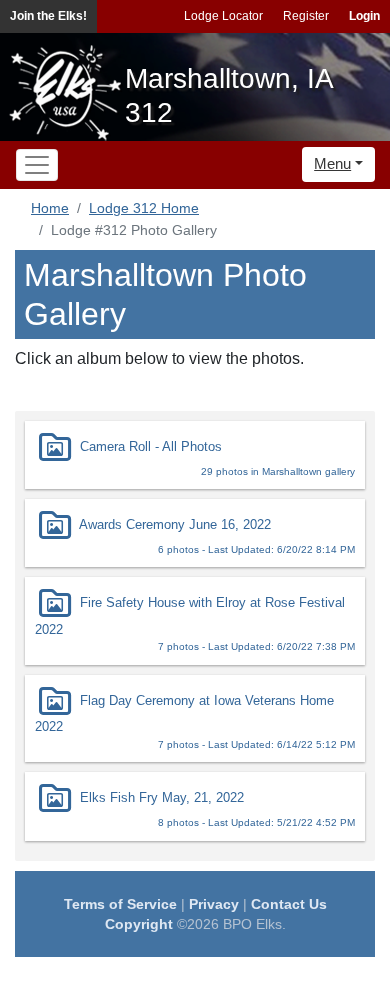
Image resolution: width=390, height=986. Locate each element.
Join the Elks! (48, 16)
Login (364, 16)
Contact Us (289, 904)
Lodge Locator (223, 16)
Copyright (139, 924)
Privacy (214, 904)
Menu (332, 163)
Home (50, 208)
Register (306, 16)
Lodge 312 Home (144, 208)
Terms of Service (120, 904)
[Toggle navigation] (37, 165)
